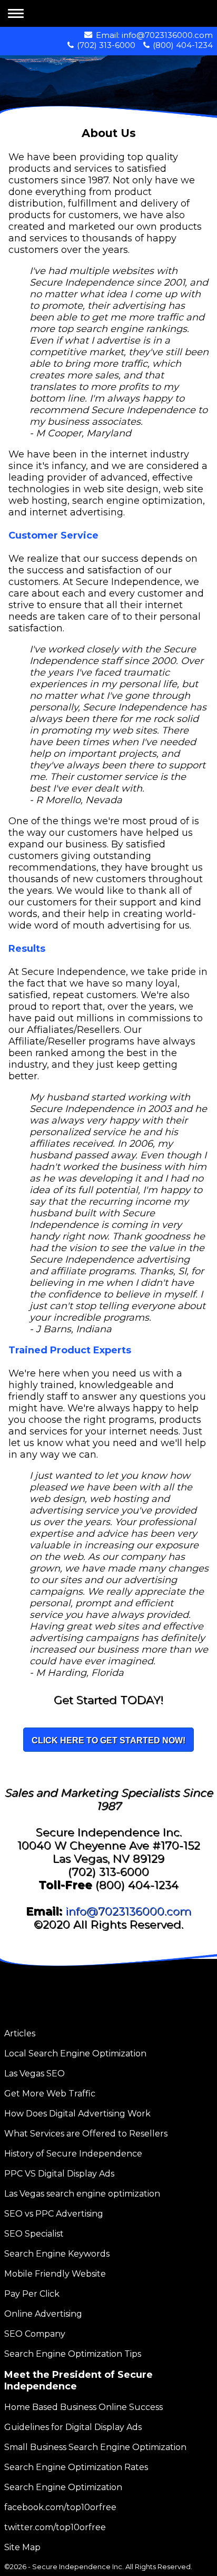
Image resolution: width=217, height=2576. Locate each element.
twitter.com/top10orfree (55, 2527)
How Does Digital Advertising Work (77, 2114)
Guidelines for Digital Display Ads (73, 2427)
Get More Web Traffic (50, 2094)
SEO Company (35, 2334)
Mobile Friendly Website (55, 2274)
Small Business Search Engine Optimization (95, 2447)
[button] (17, 14)
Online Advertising (43, 2314)
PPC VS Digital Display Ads (59, 2174)
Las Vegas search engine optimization (82, 2194)
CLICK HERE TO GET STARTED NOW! (108, 1740)
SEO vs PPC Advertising (54, 2214)
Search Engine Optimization (63, 2487)
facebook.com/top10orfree (60, 2507)
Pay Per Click (32, 2294)
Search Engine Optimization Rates (76, 2467)
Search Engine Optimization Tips (73, 2354)
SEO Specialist (34, 2234)
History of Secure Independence (73, 2154)
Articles (20, 2033)
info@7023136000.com (167, 35)
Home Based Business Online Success (83, 2407)
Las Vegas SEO (34, 2074)
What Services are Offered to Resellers (86, 2134)
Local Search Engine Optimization (75, 2053)
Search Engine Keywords (57, 2254)
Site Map (22, 2547)
